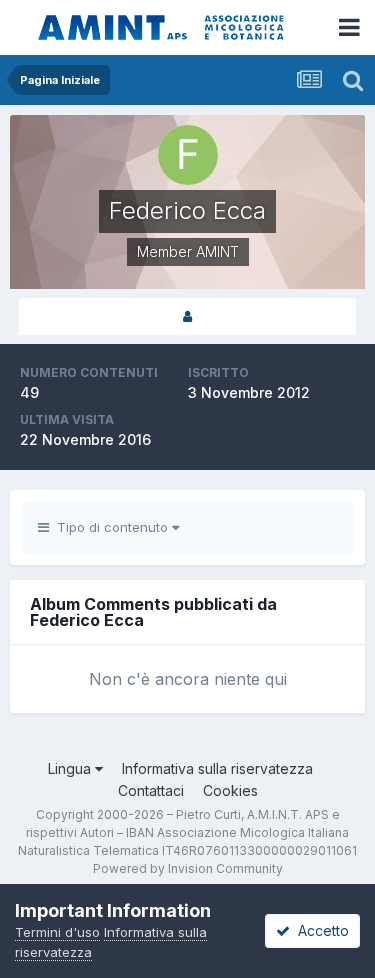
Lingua (71, 768)
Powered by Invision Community (188, 868)
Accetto (319, 930)
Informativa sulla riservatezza (217, 768)
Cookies (230, 790)
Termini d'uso (57, 932)
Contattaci (151, 790)
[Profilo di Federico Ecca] (187, 316)
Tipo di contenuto (110, 527)
